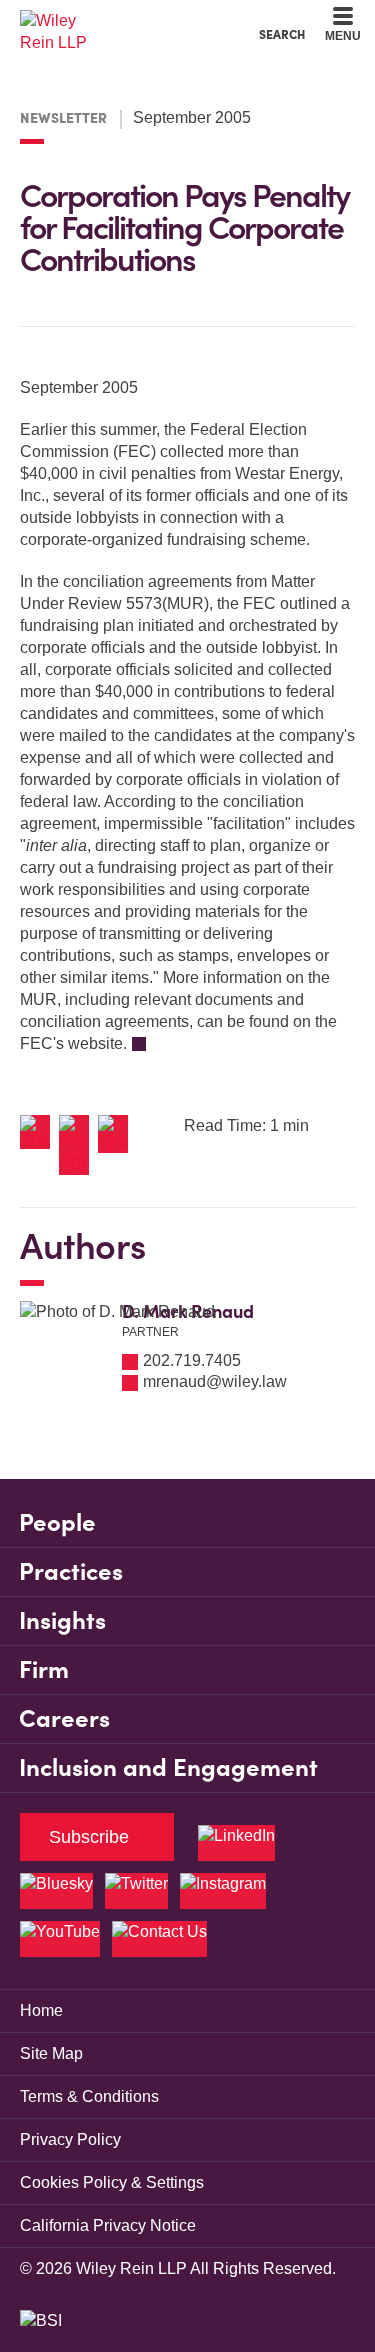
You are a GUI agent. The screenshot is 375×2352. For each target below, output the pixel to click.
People (57, 1522)
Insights (62, 1620)
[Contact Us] (159, 1939)
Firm (44, 1669)
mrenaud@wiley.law (215, 1381)
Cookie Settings (116, 20)
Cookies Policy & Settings (112, 2182)
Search (282, 34)
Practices (71, 1571)
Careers (64, 1718)
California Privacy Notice (108, 2225)
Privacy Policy (70, 2139)
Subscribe (89, 1837)
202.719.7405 (192, 1360)
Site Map (51, 2053)
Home (41, 2010)
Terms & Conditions (89, 2096)
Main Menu (133, 20)
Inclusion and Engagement (168, 1767)
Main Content (125, 20)
